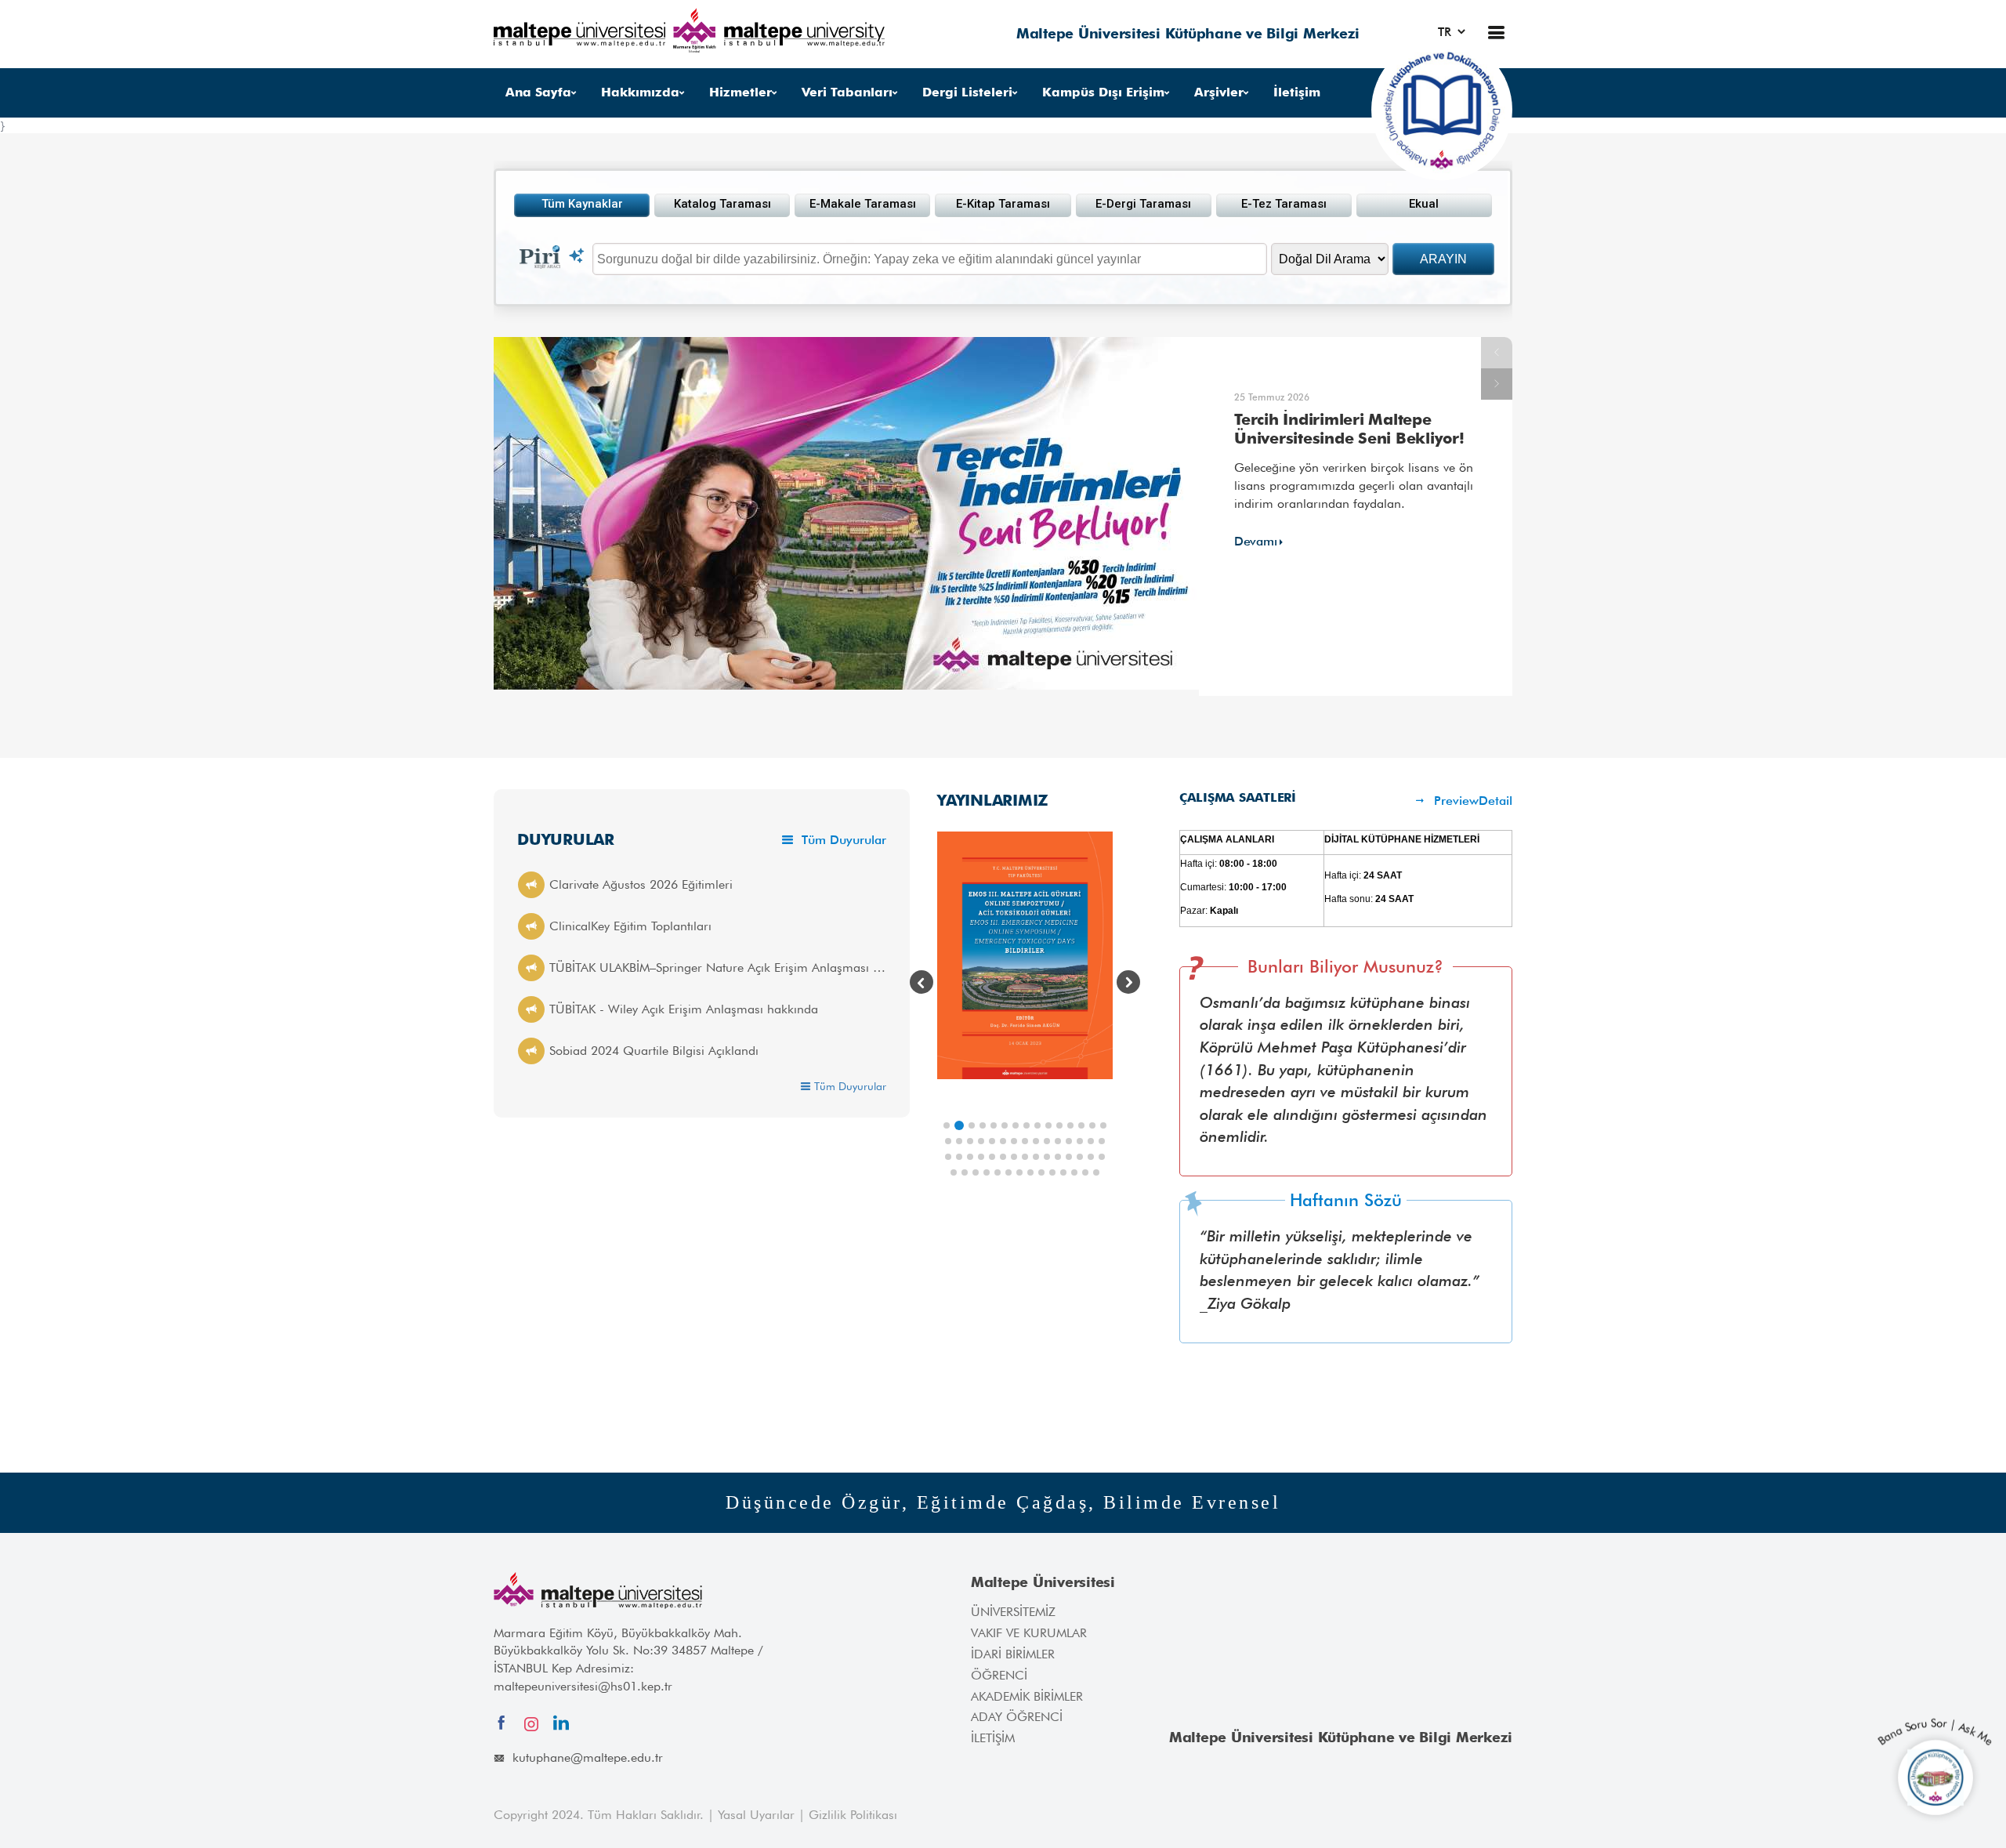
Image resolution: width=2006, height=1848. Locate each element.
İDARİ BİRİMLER (1013, 1654)
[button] (947, 1125)
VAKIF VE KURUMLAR (1029, 1633)
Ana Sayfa (538, 92)
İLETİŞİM (993, 1738)
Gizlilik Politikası (853, 1815)
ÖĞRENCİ (999, 1675)
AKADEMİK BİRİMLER (1027, 1696)
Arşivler (1219, 92)
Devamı (1255, 541)
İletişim (1297, 92)
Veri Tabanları (847, 92)
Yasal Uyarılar (758, 1815)
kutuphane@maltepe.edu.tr (588, 1757)
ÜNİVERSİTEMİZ (1013, 1612)
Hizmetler (740, 92)
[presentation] (922, 982)
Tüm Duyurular (842, 840)
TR (1447, 32)
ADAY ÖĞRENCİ (1017, 1717)
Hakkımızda (640, 92)
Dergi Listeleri (967, 92)
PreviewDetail (1471, 801)
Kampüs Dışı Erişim (1103, 92)
